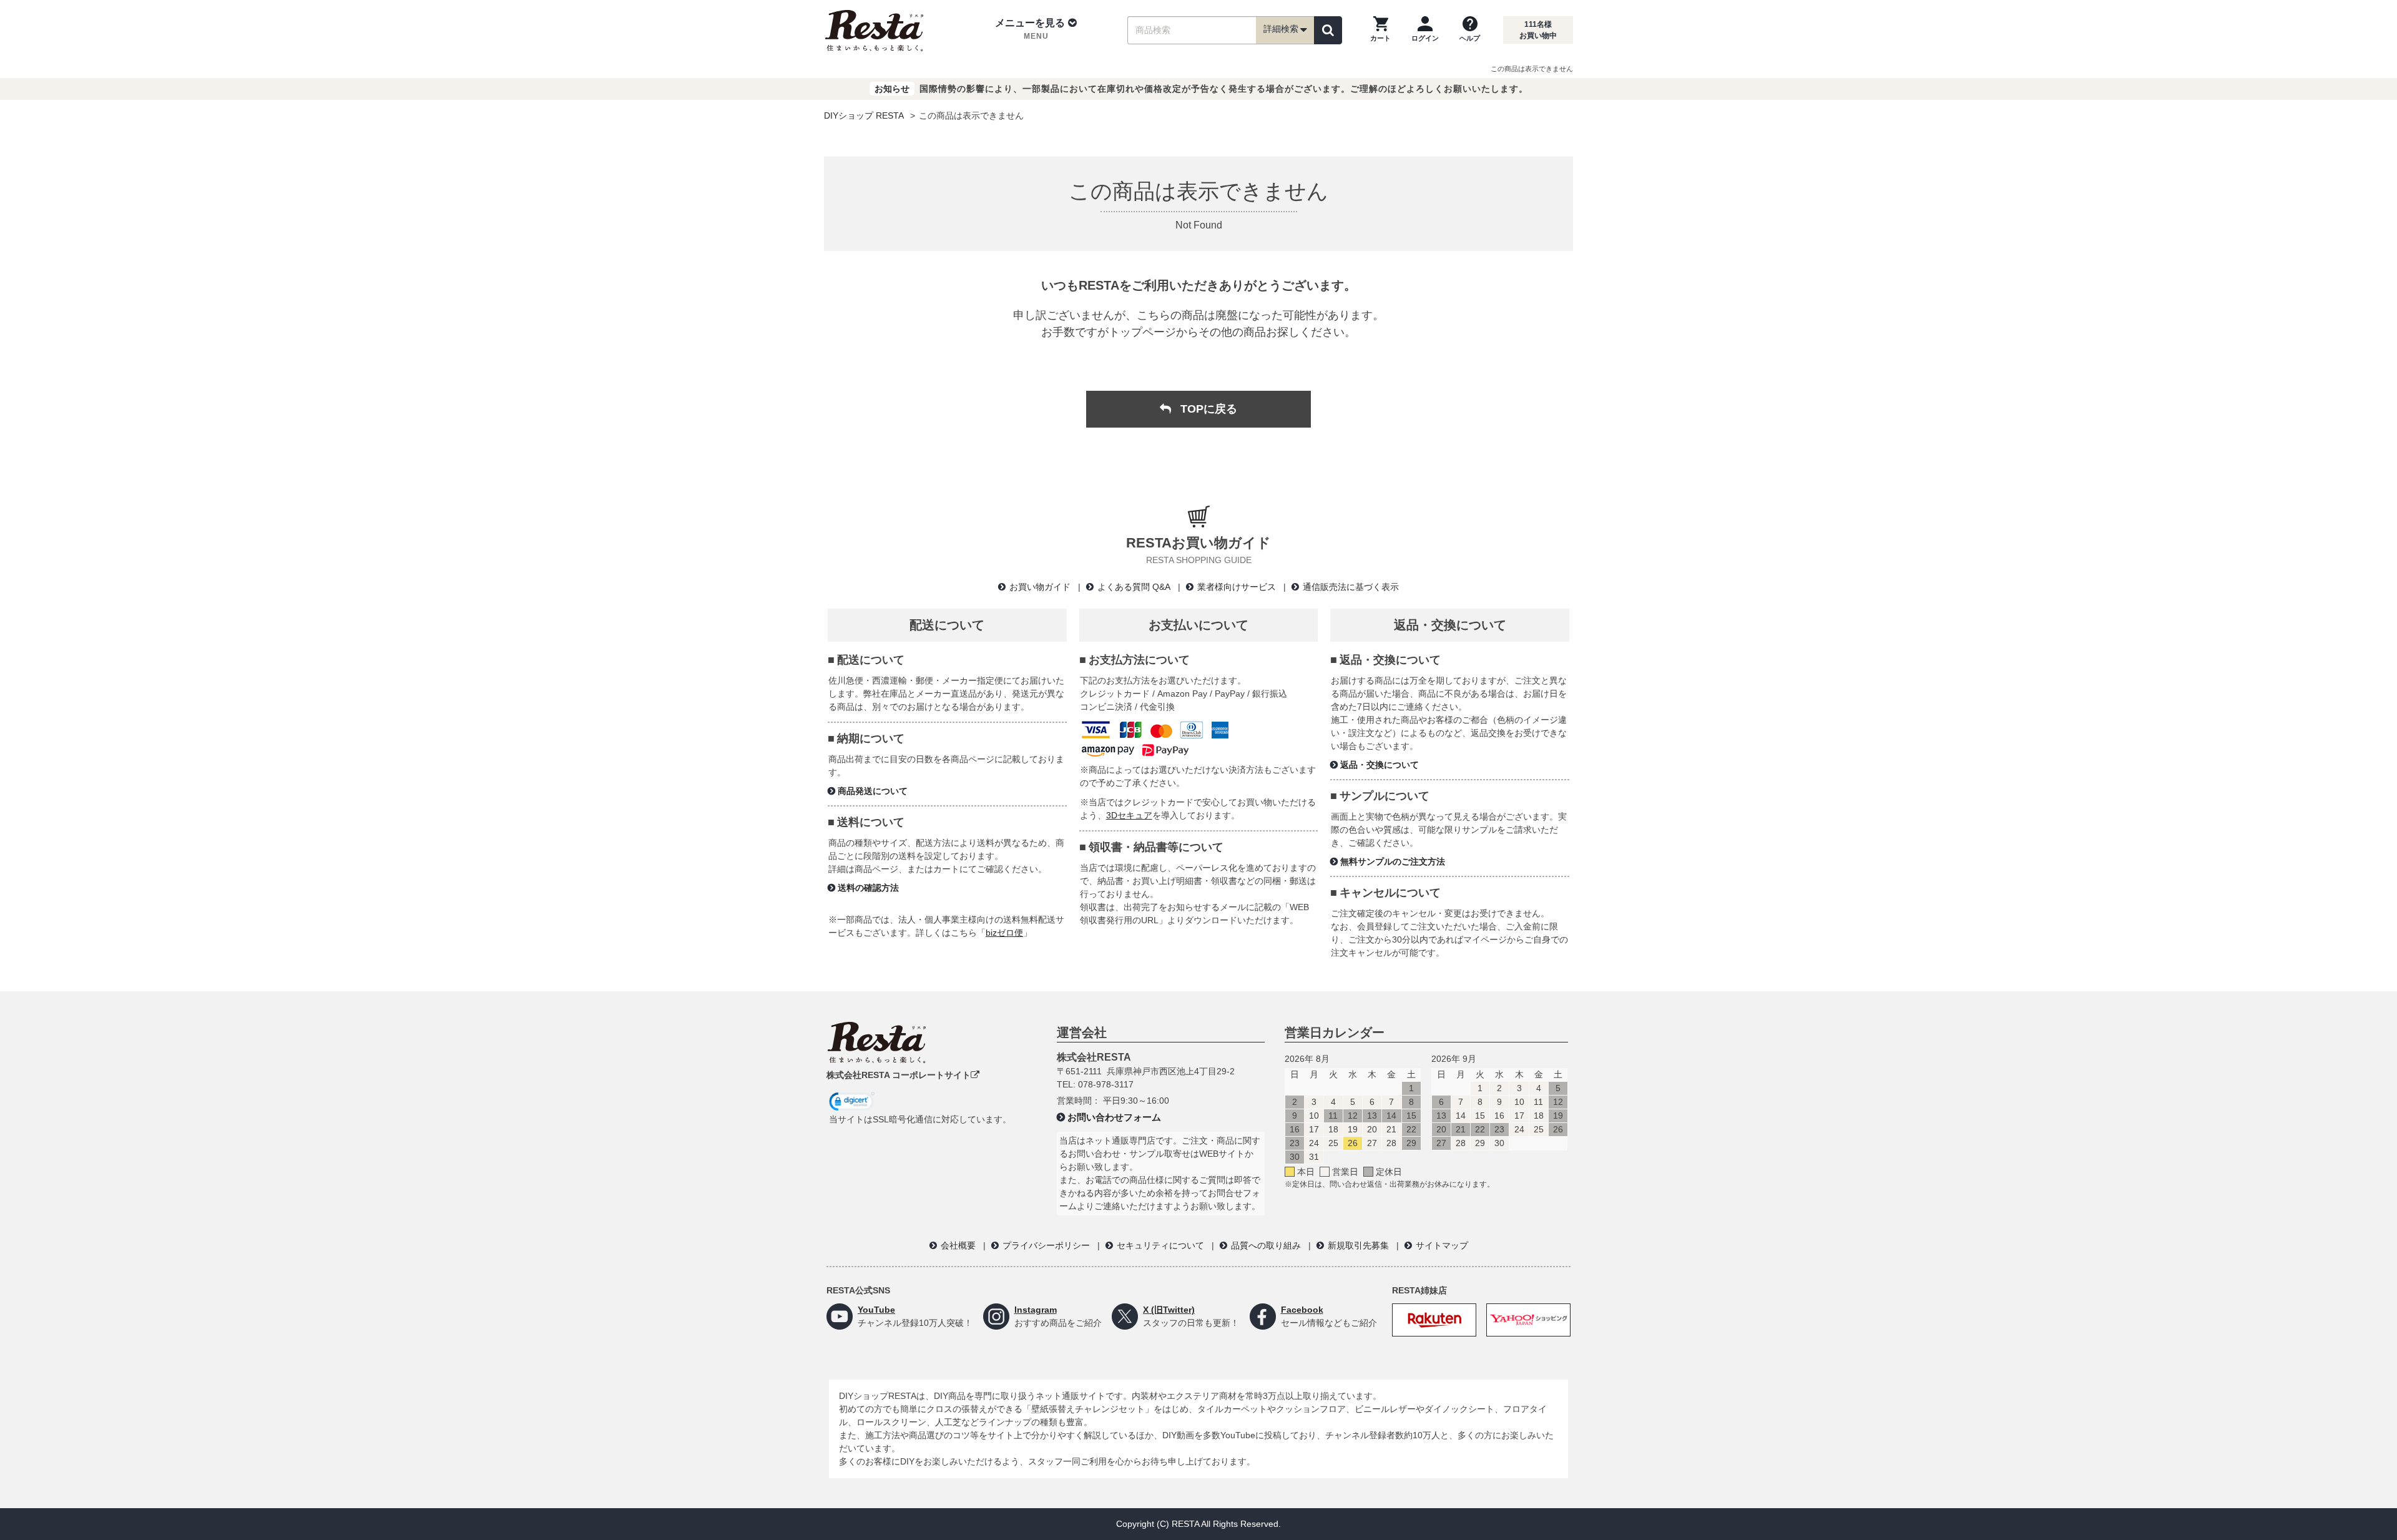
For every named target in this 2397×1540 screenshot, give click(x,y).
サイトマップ (1442, 1245)
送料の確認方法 (868, 888)
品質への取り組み (1266, 1245)
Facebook (1302, 1310)
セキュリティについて (1160, 1245)
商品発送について (873, 791)
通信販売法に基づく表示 (1351, 587)
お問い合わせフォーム (1114, 1117)
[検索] (1328, 30)
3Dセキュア (1129, 815)
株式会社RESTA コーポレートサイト (899, 1075)
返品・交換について (1380, 765)
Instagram (1036, 1310)
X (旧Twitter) (1169, 1310)
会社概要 (958, 1245)
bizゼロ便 (1004, 933)
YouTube (876, 1310)
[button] (1036, 30)
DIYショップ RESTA (864, 115)
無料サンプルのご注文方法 (1393, 861)
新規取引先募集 (1358, 1245)
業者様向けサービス (1237, 587)
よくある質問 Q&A (1134, 587)
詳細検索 (1281, 29)
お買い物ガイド (1040, 587)
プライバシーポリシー (1046, 1245)
